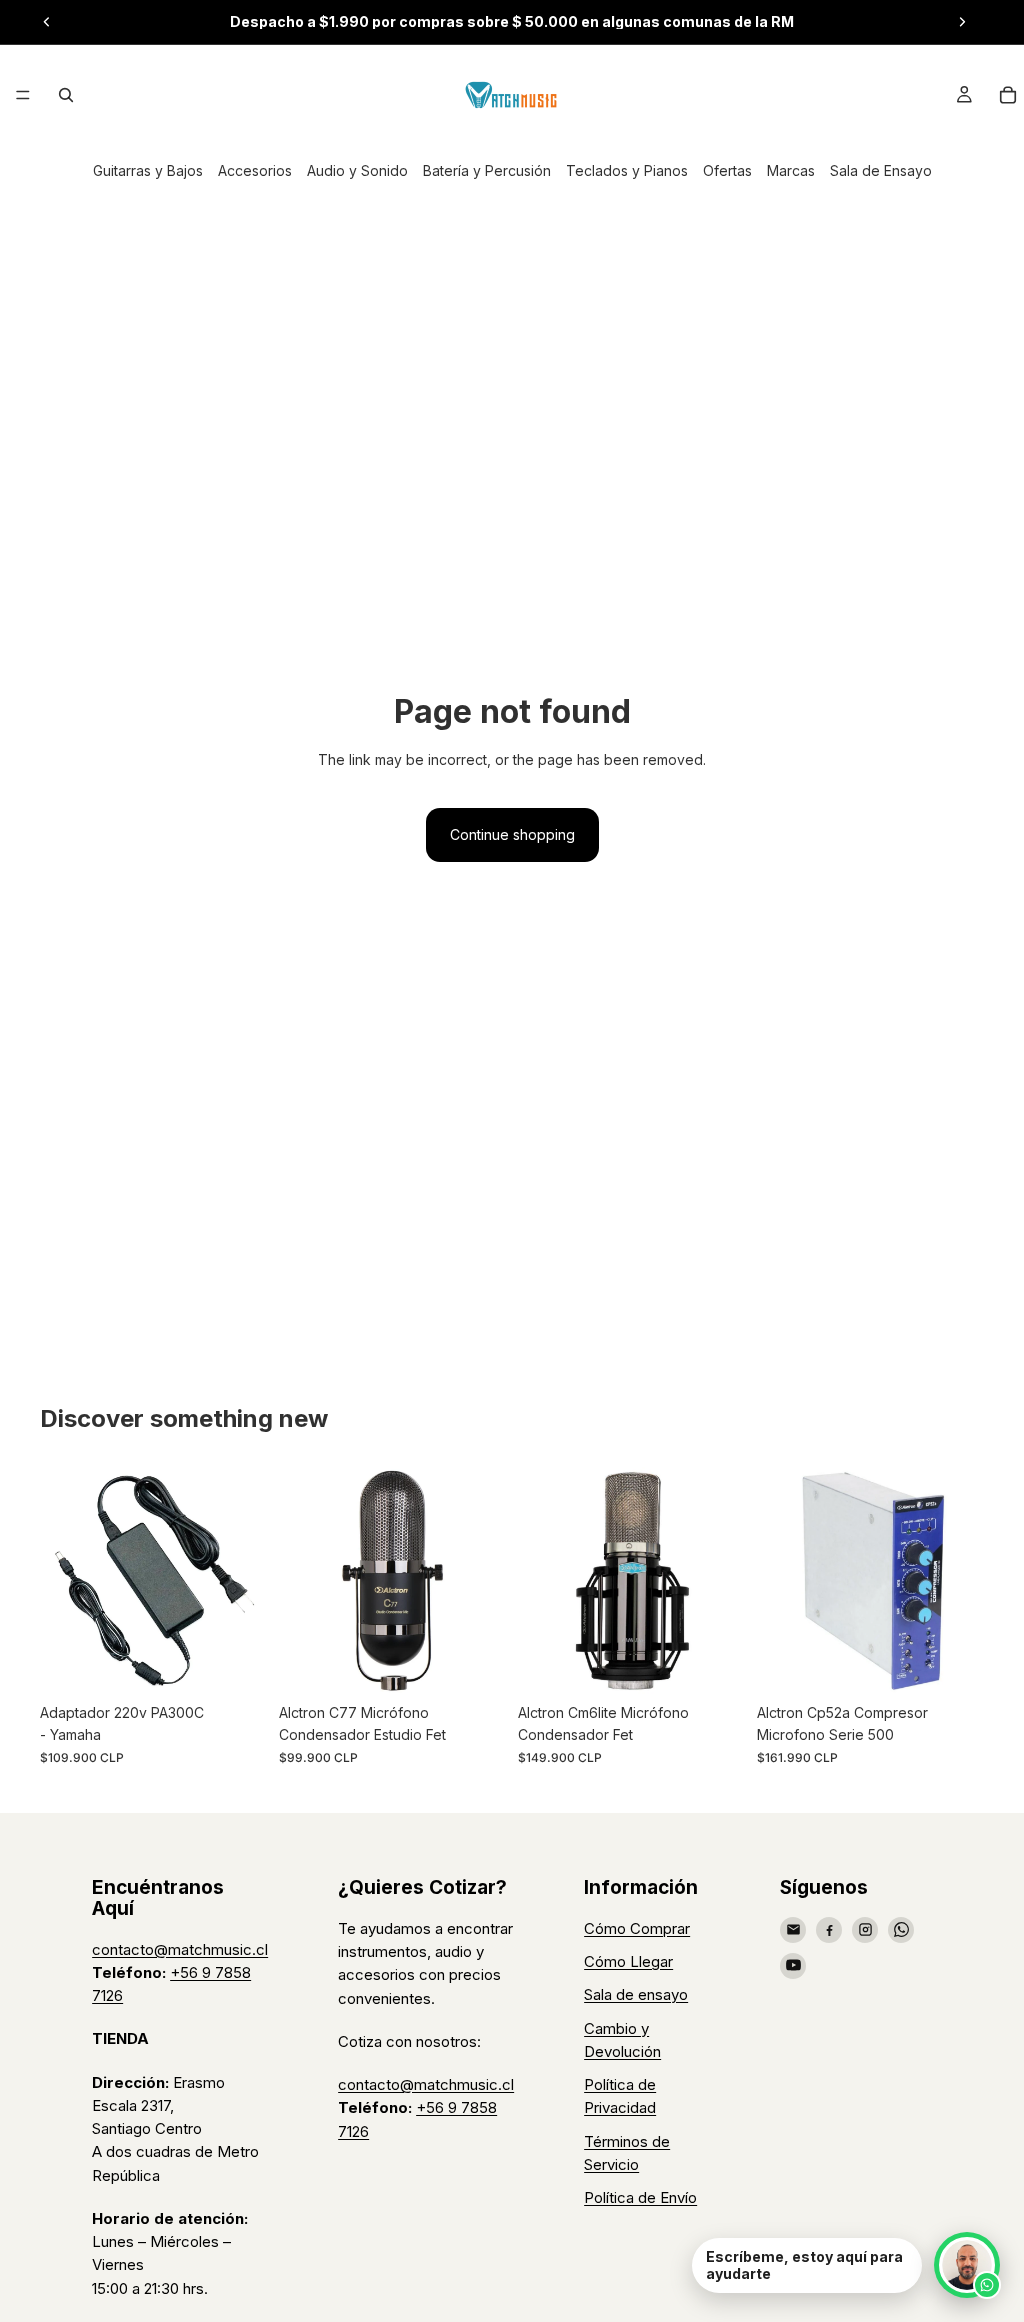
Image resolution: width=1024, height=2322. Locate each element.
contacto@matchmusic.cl (180, 1949)
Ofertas (727, 170)
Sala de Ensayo (881, 170)
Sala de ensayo (636, 1994)
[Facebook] (829, 1930)
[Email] (793, 1930)
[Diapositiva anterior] (47, 22)
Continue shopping (512, 834)
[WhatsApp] (901, 1930)
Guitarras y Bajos (148, 170)
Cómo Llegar (628, 1961)
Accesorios (255, 170)
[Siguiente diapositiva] (962, 22)
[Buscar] (66, 95)
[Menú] (23, 95)
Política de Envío (640, 2197)
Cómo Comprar (637, 1928)
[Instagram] (865, 1930)
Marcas (791, 170)
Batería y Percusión (487, 170)
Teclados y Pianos (627, 170)
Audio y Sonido (357, 170)
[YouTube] (793, 1966)
